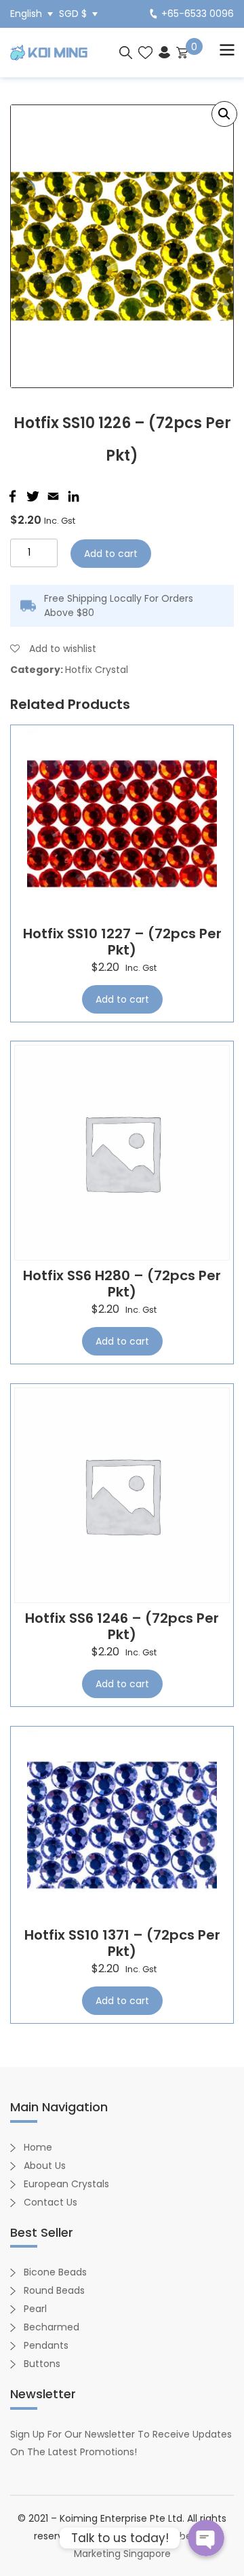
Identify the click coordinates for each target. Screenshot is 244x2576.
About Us (45, 2166)
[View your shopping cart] (182, 52)
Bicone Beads (55, 2272)
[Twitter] (31, 496)
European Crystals (66, 2184)
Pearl (35, 2309)
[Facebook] (11, 496)
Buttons (42, 2364)
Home (38, 2147)
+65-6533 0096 (198, 14)
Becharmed (52, 2327)
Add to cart (111, 554)
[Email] (52, 496)
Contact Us (50, 2202)
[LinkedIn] (72, 496)
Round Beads (54, 2290)
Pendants (46, 2345)
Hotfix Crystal (97, 670)
